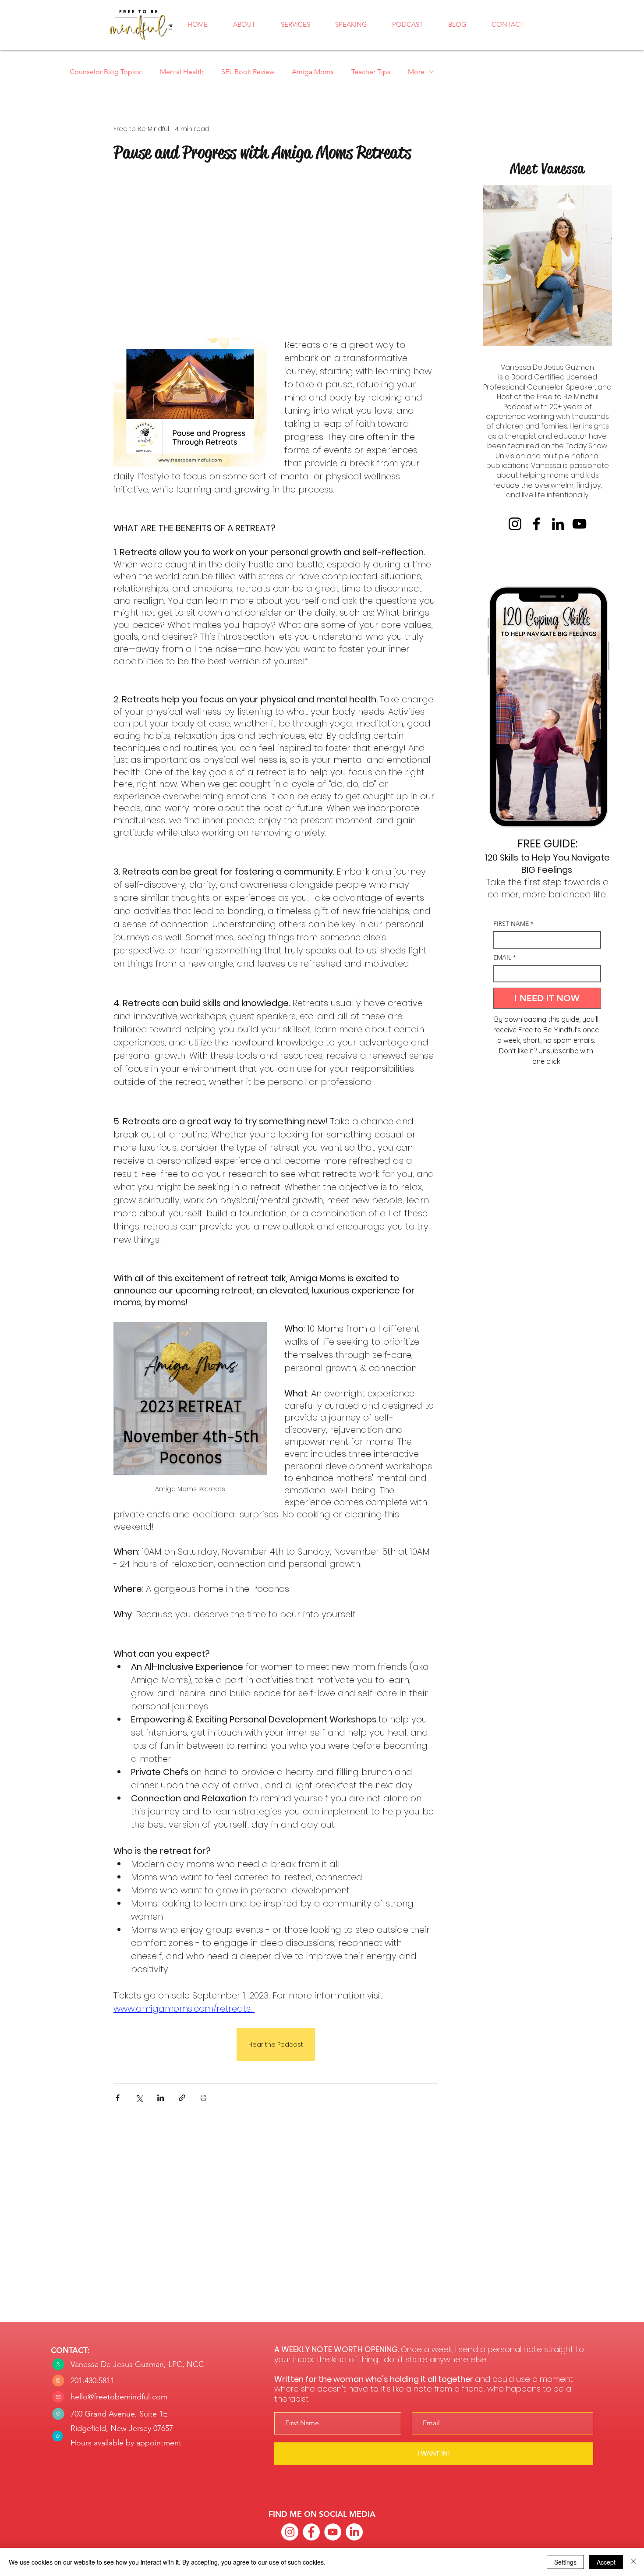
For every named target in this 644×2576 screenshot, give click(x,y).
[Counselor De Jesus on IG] (290, 2532)
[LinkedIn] (558, 524)
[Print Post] (203, 2098)
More (416, 72)
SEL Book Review (248, 72)
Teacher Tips (371, 72)
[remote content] (276, 255)
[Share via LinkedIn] (161, 2098)
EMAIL (504, 958)
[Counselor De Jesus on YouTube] (333, 2532)
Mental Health (182, 72)
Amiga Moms (313, 72)
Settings (565, 2562)
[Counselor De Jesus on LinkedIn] (354, 2532)
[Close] (633, 2562)
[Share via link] (182, 2098)
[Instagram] (515, 524)
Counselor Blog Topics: (106, 72)
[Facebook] (536, 524)
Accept (606, 2562)
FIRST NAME (513, 924)
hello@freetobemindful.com (119, 2397)
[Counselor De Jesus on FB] (311, 2532)
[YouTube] (579, 524)
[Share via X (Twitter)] (139, 2098)
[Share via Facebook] (118, 2098)
